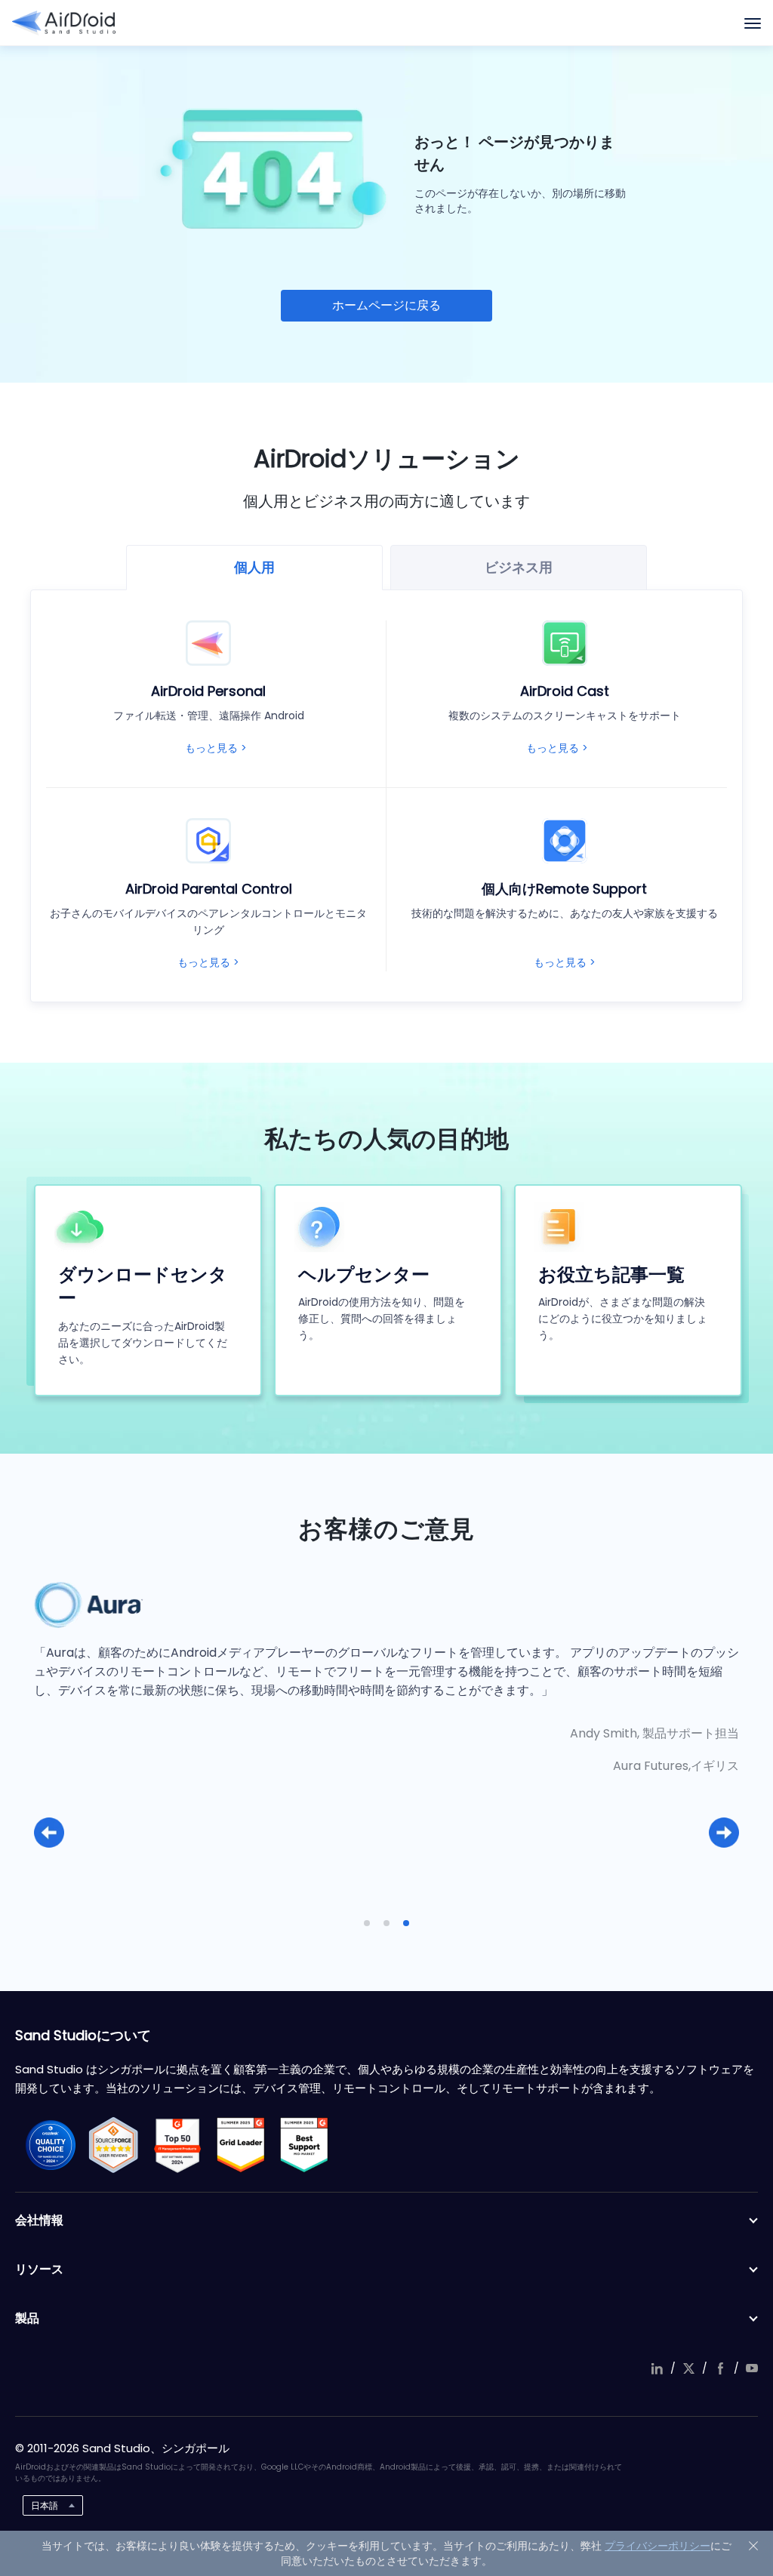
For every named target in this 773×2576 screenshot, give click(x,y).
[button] (49, 1833)
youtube (752, 2368)
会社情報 (39, 2220)
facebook (720, 2368)
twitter (688, 2368)
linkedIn (657, 2368)
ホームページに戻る (386, 305)
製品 (27, 2318)
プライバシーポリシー (658, 2546)
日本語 (45, 2505)
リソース (39, 2269)
